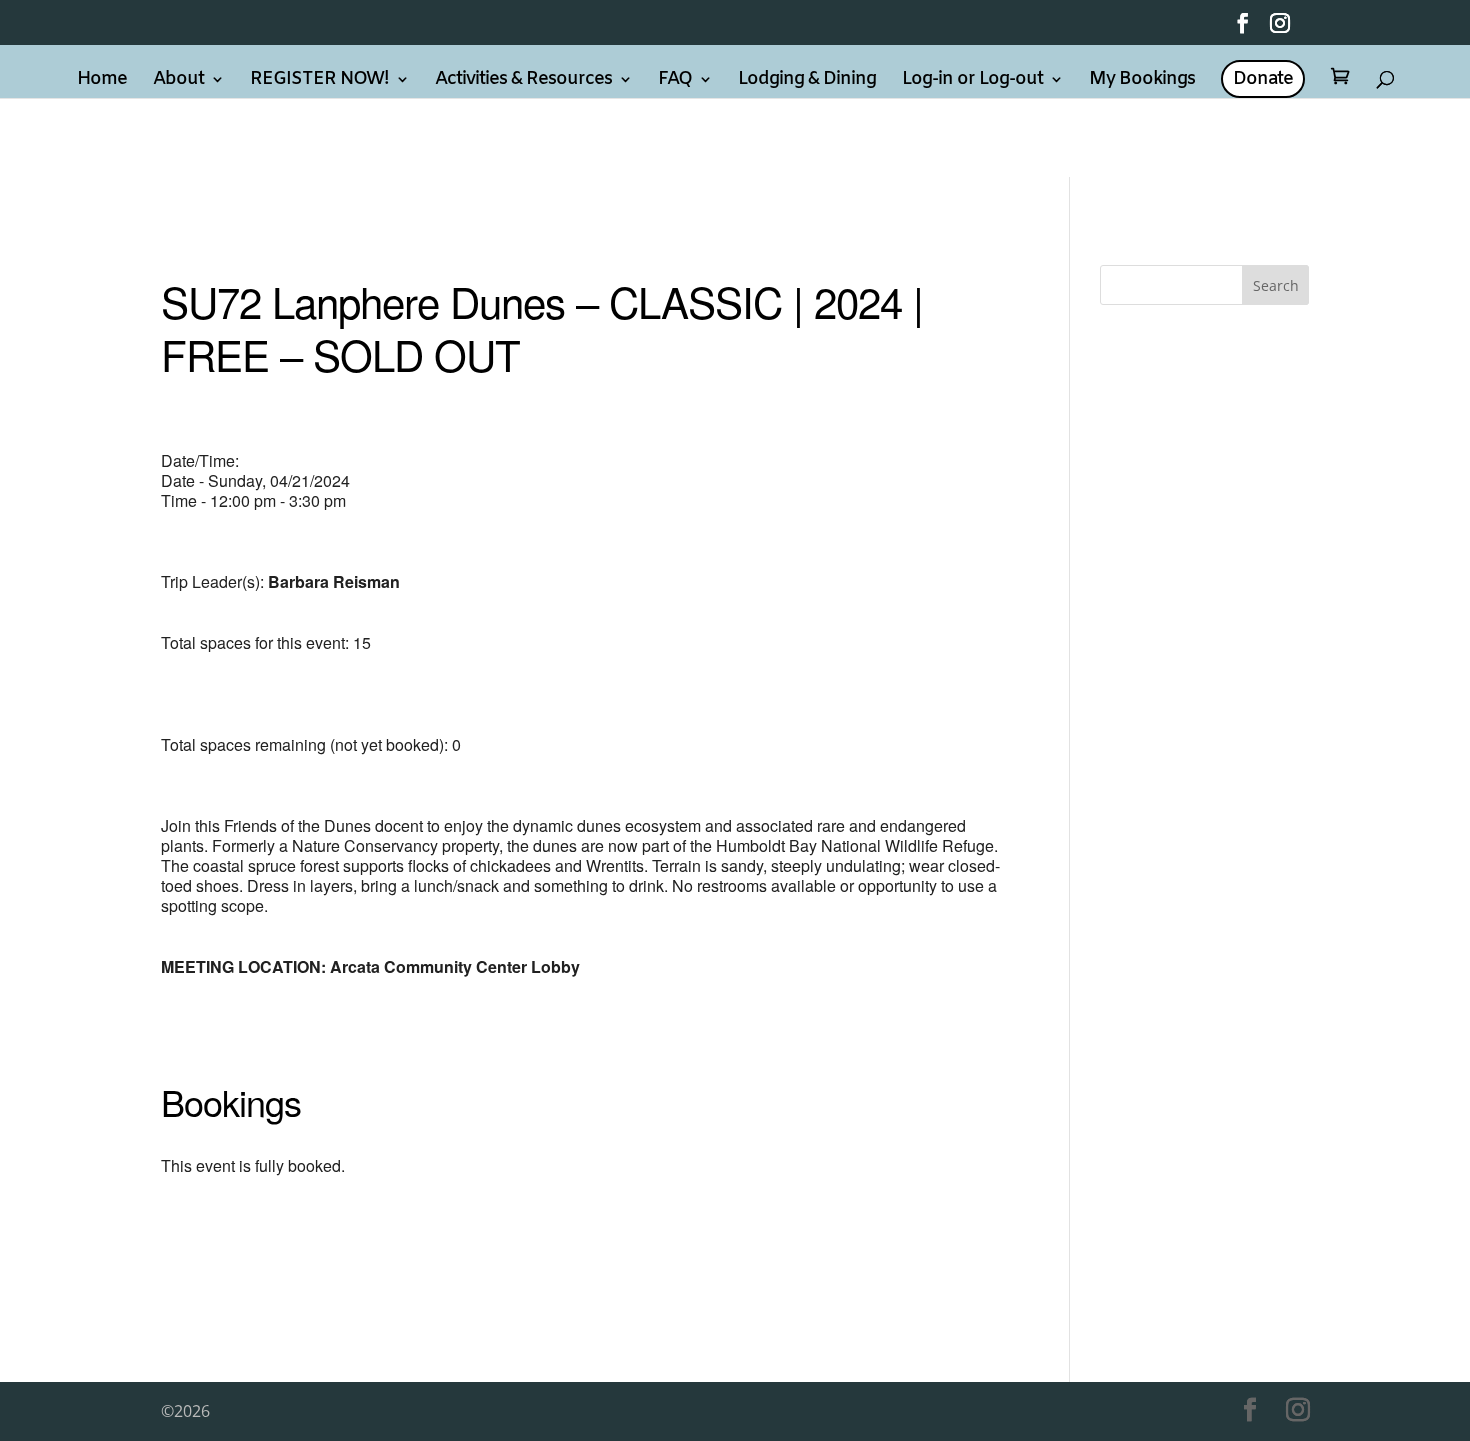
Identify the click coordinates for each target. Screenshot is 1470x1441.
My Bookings (1142, 81)
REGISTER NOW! (319, 81)
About (178, 81)
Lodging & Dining (807, 81)
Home (102, 81)
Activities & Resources (523, 81)
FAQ (675, 81)
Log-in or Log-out (972, 81)
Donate (1263, 79)
